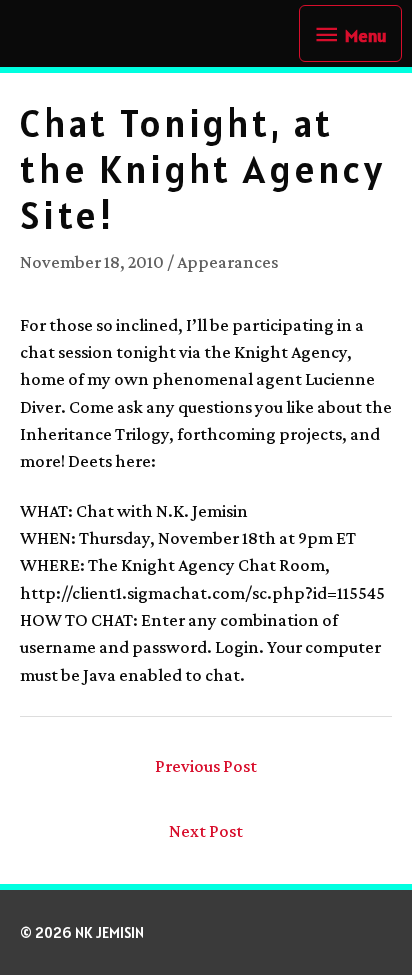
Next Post (206, 831)
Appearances (227, 262)
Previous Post (206, 766)
